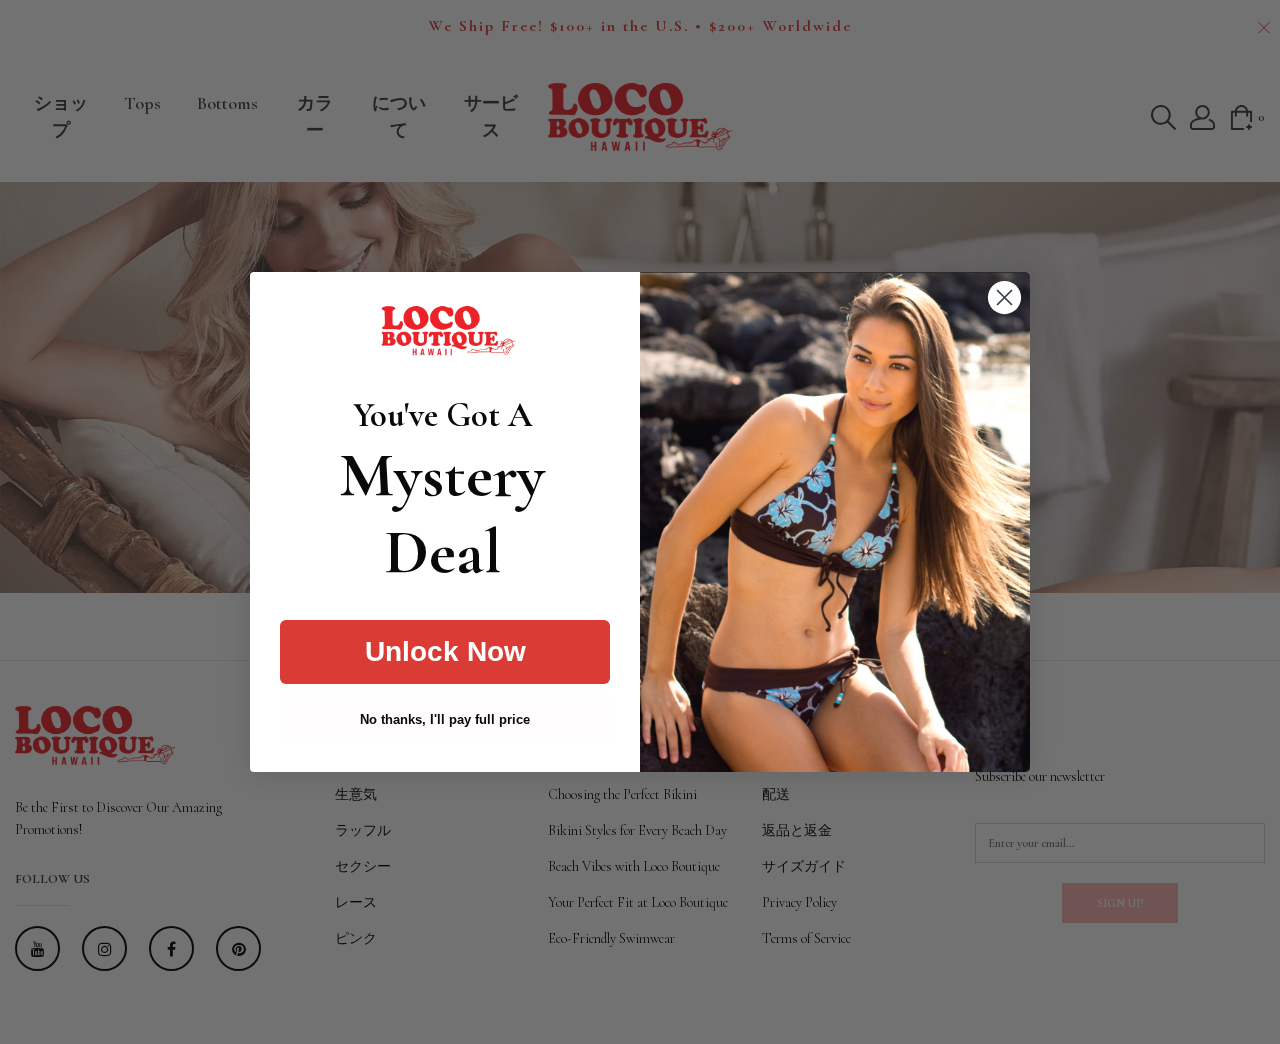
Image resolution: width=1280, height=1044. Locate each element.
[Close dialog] (1004, 297)
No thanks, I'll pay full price (445, 719)
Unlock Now (445, 651)
